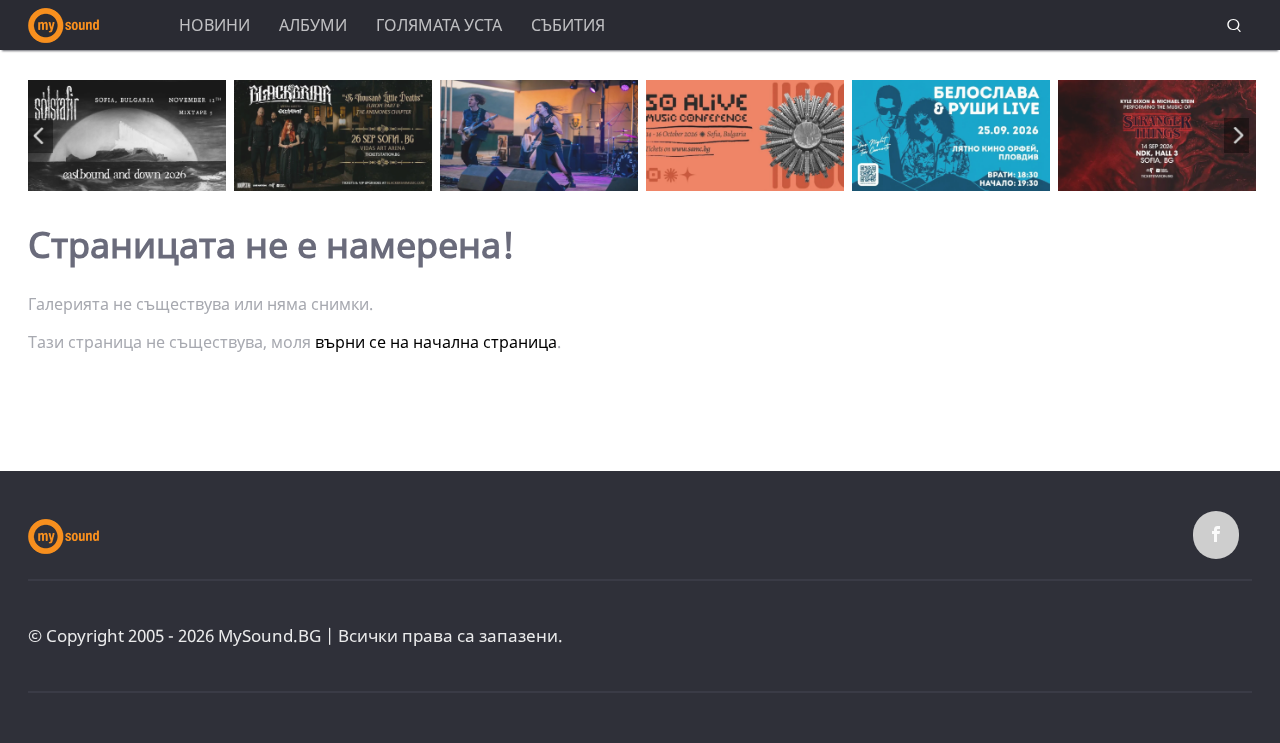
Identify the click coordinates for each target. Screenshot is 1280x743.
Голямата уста (439, 25)
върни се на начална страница (436, 342)
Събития (568, 25)
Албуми (313, 25)
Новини (214, 25)
